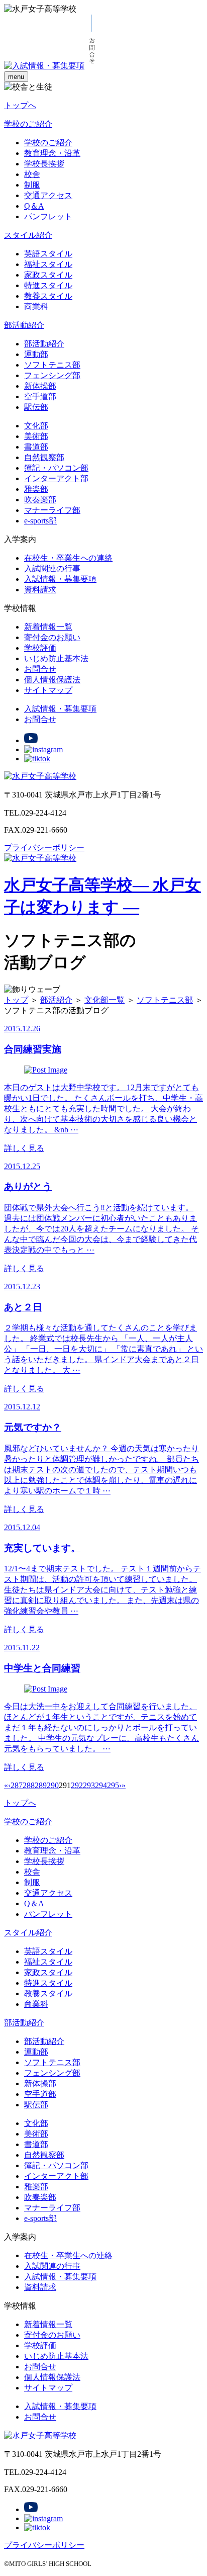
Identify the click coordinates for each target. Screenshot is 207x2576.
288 (29, 1785)
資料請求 (40, 590)
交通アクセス (48, 195)
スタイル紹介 (28, 235)
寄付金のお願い (52, 637)
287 (17, 1785)
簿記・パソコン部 (56, 468)
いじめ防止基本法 (56, 658)
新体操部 (40, 386)
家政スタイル (48, 275)
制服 (32, 185)
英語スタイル (48, 254)
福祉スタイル (48, 264)
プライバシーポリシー (44, 848)
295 (113, 1785)
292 (77, 1785)
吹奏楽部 (40, 500)
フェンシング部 (52, 375)
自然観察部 (44, 457)
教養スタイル (48, 296)
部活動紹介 (24, 325)
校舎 (32, 174)
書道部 (36, 447)
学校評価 (40, 648)
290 (53, 1785)
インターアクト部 (56, 478)
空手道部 (40, 396)
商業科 (36, 306)
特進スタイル (48, 285)
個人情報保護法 (52, 680)
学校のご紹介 (28, 124)
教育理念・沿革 (52, 153)
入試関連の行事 (52, 568)
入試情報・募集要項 (60, 579)
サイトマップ (48, 690)
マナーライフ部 (52, 510)
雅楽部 (36, 489)
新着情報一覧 (48, 627)
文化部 (36, 426)
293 (89, 1785)
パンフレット (48, 216)
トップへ (20, 105)
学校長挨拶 (44, 164)
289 (41, 1785)
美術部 (36, 436)
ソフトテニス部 (52, 365)
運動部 (36, 354)
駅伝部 (36, 407)
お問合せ (40, 669)
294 (101, 1785)
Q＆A (34, 206)
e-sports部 (40, 521)
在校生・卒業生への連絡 (68, 558)
